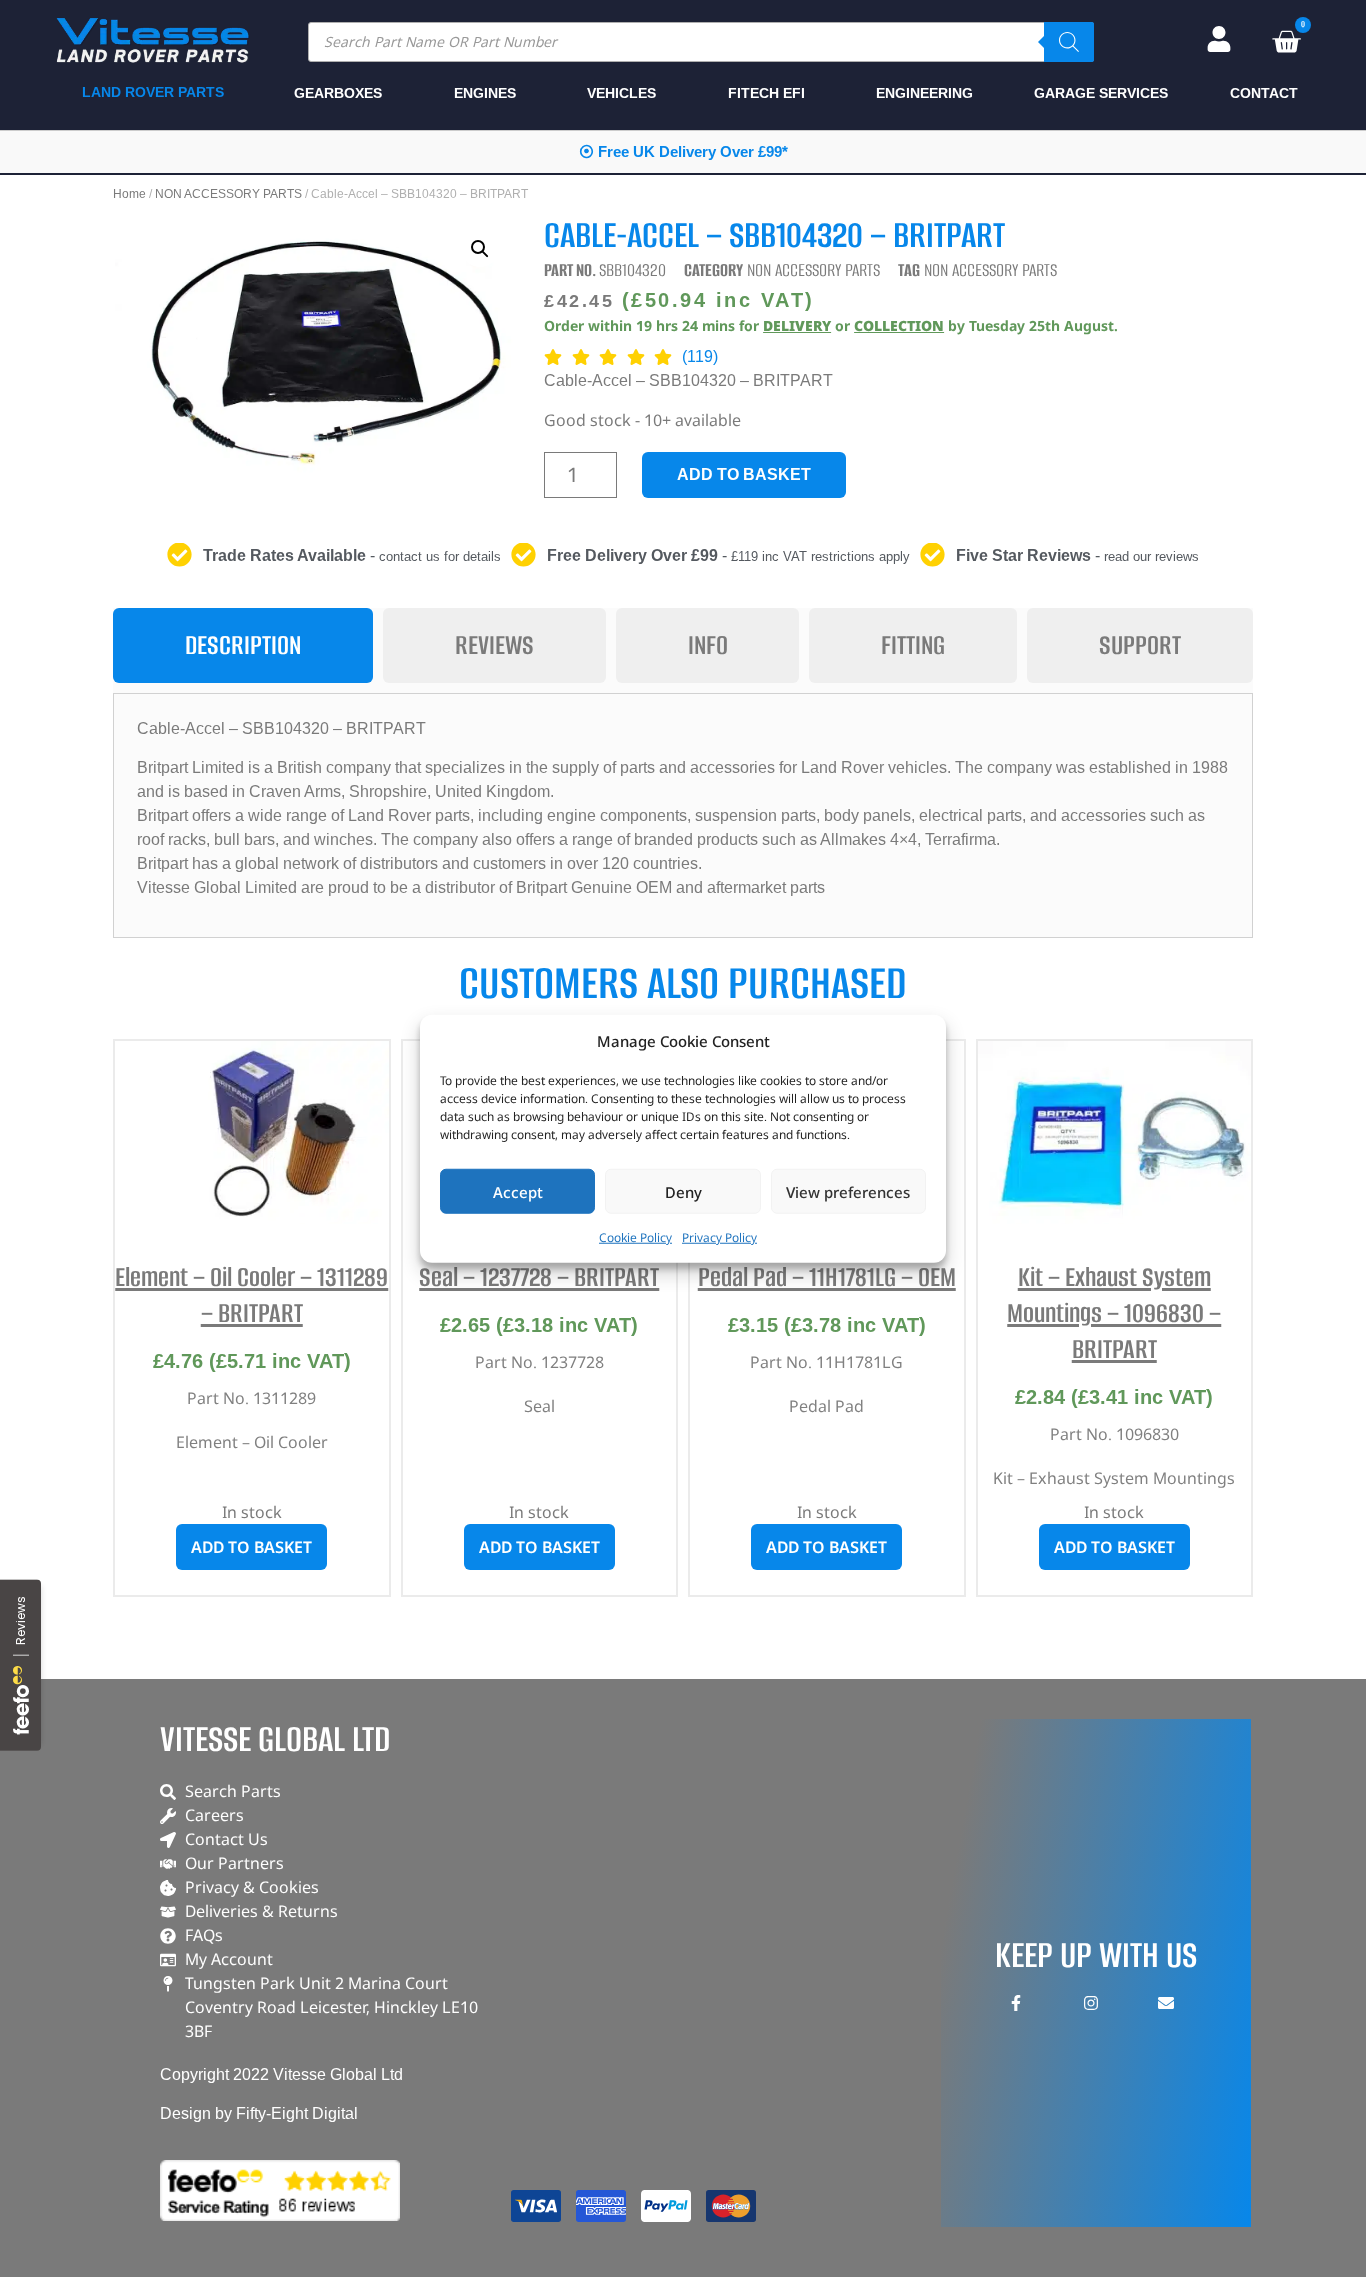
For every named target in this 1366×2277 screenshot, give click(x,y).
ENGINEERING (924, 93)
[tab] (243, 645)
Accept (518, 1191)
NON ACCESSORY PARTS (228, 194)
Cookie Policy (635, 1237)
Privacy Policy (719, 1237)
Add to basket (744, 474)
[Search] (1069, 42)
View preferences (848, 1191)
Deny (683, 1191)
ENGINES (485, 93)
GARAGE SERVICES (1101, 93)
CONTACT (1264, 93)
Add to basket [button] (251, 1547)
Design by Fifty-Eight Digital (259, 2113)
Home (129, 194)
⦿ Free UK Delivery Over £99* (683, 151)
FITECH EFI (766, 93)
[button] (480, 249)
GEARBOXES (338, 93)
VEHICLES (621, 93)
